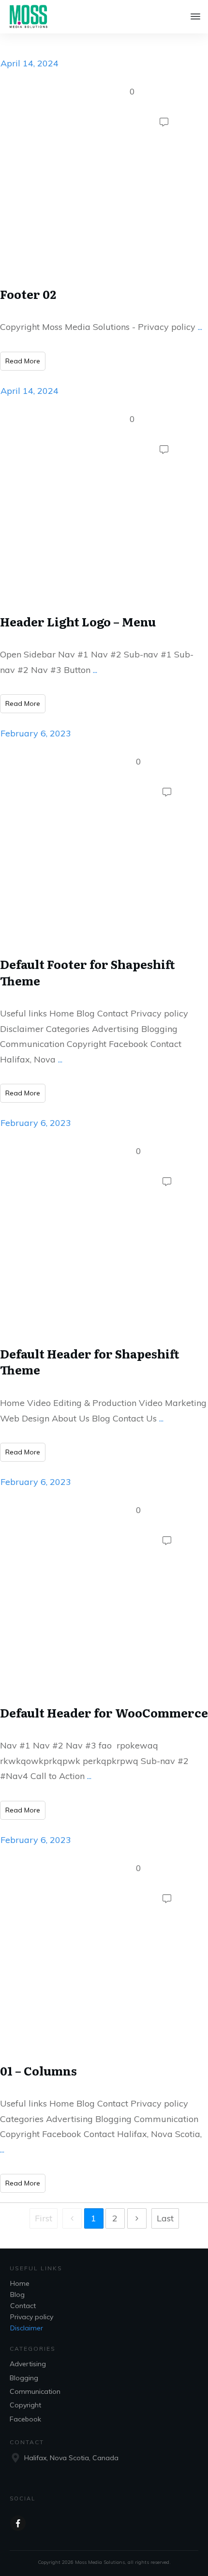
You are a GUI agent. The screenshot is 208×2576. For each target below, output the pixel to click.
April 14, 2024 (30, 63)
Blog (17, 2295)
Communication (35, 2391)
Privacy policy (32, 2317)
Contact (23, 2306)
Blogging (24, 2378)
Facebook (25, 2419)
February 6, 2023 (36, 733)
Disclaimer (27, 2328)
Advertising (28, 2364)
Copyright (25, 2405)
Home (20, 2283)
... (200, 327)
